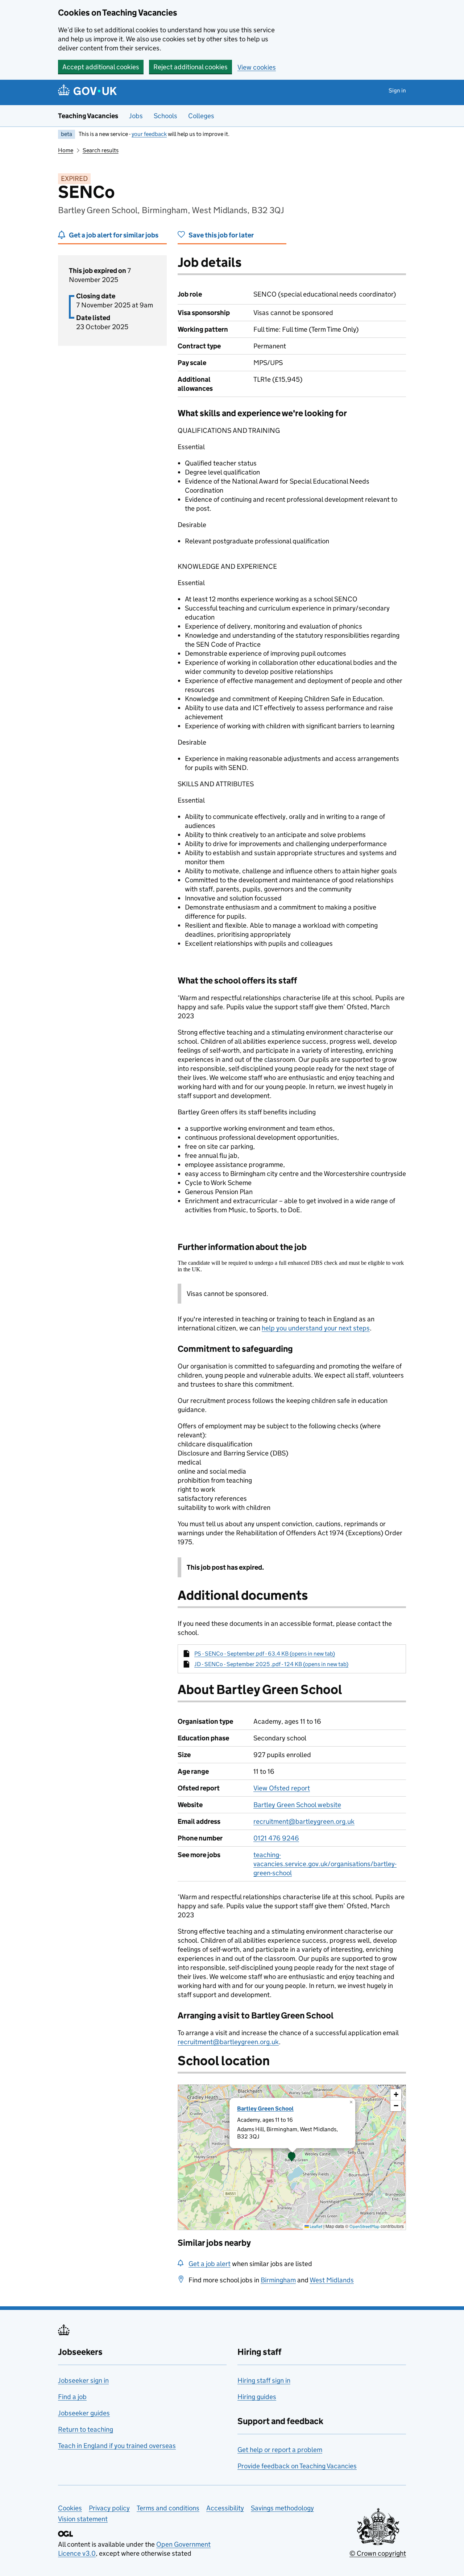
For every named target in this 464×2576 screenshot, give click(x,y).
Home (66, 150)
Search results (101, 150)
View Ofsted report (282, 1788)
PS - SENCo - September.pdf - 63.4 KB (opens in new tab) (265, 1654)
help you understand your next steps (316, 1328)
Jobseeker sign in (83, 2380)
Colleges (201, 116)
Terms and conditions (168, 2508)
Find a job (72, 2397)
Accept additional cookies (101, 67)
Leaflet (316, 2226)
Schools (165, 116)
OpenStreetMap (364, 2226)
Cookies (70, 2508)
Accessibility (225, 2508)
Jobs (136, 116)
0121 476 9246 (276, 1838)
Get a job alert (210, 2264)
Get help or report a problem (280, 2450)
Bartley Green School (265, 2109)
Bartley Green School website (297, 1805)
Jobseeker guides (84, 2413)
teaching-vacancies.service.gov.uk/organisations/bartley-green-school (325, 1864)
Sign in (397, 90)
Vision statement (83, 2519)
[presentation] (292, 2157)
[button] (292, 2157)
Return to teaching (86, 2429)
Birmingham (278, 2280)
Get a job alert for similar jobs (114, 235)
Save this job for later (221, 235)
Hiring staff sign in (264, 2380)
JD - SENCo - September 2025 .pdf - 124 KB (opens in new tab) (271, 1664)
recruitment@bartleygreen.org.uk (304, 1821)
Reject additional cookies (190, 67)
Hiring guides (257, 2397)
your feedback (149, 134)
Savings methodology (282, 2508)
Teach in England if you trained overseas (117, 2446)
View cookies (257, 67)
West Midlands (332, 2280)
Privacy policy (109, 2508)
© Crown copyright (378, 2553)
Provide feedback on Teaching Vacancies (297, 2466)
